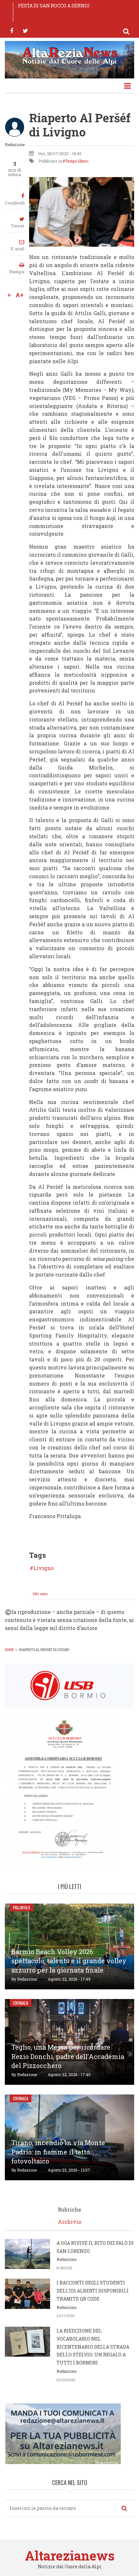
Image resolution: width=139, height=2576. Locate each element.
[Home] (69, 55)
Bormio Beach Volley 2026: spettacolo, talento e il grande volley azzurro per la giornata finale (69, 1961)
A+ (20, 295)
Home (9, 1650)
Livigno (43, 1568)
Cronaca (21, 2003)
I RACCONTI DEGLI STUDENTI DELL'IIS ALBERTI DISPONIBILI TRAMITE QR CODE (93, 2291)
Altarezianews (70, 2556)
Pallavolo (21, 1907)
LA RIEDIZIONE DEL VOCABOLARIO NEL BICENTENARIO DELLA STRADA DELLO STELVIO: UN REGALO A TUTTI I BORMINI (93, 2347)
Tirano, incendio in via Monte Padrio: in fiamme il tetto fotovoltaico (58, 2152)
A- (10, 295)
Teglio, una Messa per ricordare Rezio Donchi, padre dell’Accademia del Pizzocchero (68, 2056)
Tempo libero (77, 161)
